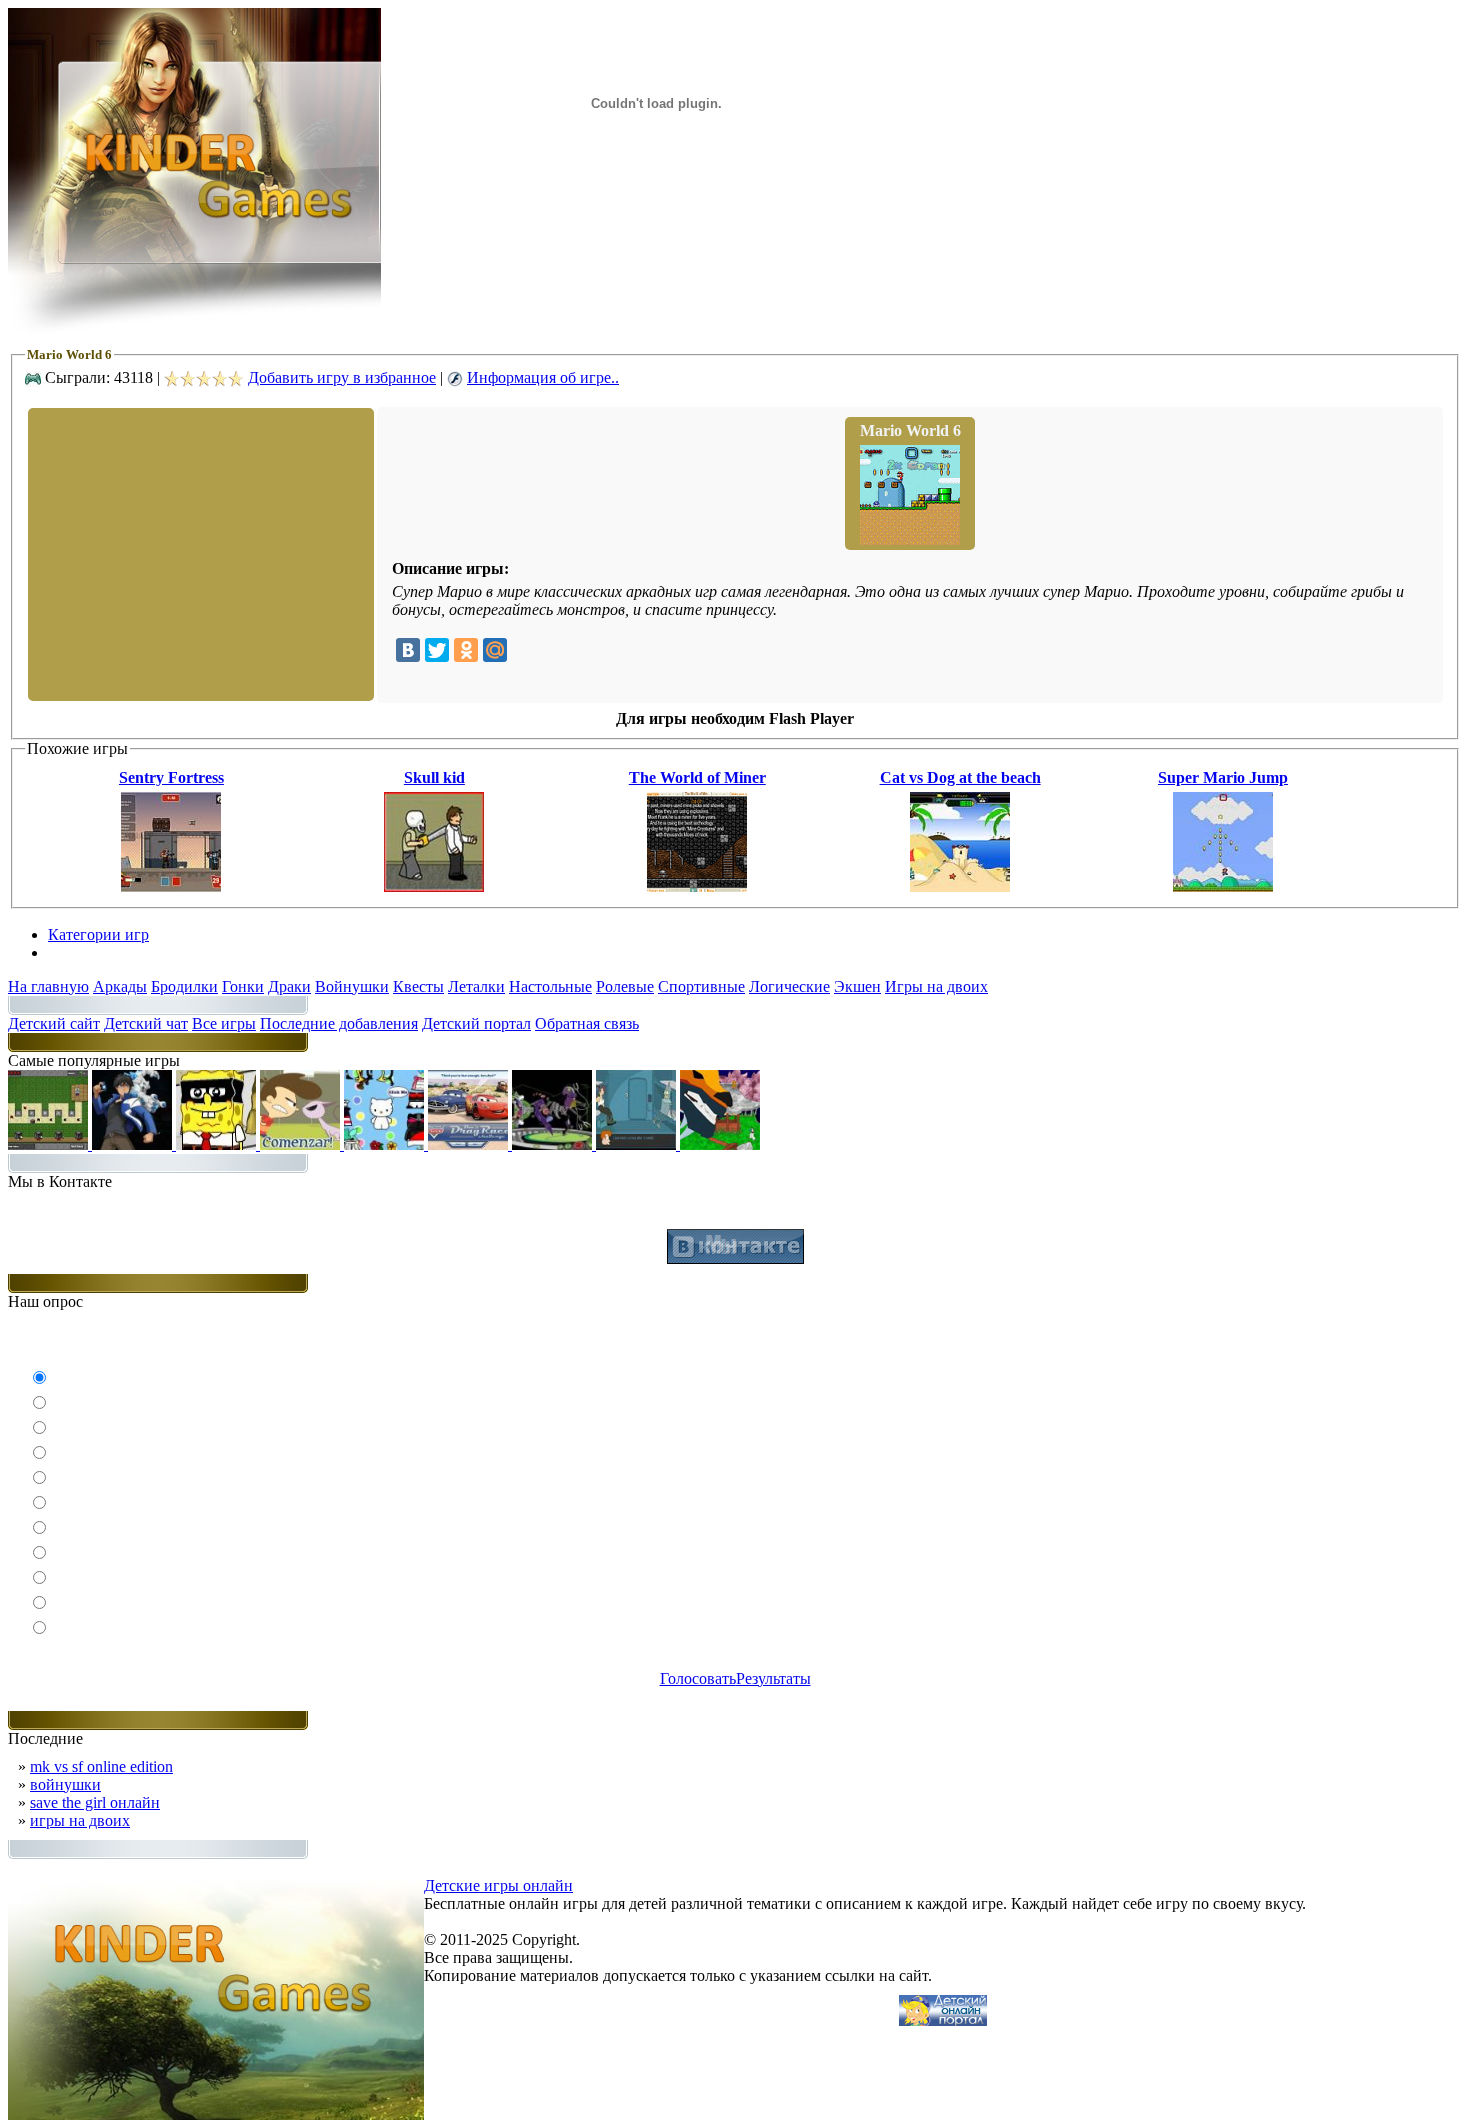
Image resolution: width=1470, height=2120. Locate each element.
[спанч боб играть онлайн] (218, 1144)
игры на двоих (80, 1820)
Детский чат (146, 1023)
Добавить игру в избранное (342, 377)
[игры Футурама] (638, 1144)
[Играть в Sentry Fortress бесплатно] (171, 886)
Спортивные (701, 986)
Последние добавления (339, 1023)
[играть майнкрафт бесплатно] (50, 1144)
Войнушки (352, 986)
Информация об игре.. (543, 377)
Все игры (224, 1023)
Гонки (243, 986)
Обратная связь (587, 1023)
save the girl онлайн (95, 1802)
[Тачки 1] (470, 1144)
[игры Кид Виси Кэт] (302, 1144)
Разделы (76, 952)
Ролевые (625, 986)
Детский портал (476, 1023)
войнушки (65, 1784)
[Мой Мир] (495, 650)
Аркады (120, 986)
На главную (48, 986)
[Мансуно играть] (134, 1144)
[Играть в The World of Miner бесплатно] (697, 886)
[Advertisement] (199, 553)
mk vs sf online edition (101, 1766)
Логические (789, 986)
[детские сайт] (943, 2020)
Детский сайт (54, 1023)
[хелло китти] (386, 1144)
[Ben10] (554, 1144)
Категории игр (98, 934)
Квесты (418, 986)
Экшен (857, 986)
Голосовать (698, 1678)
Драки (289, 986)
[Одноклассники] (466, 650)
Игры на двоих (936, 986)
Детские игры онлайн (498, 1885)
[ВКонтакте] (408, 650)
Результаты (773, 1678)
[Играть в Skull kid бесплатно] (434, 886)
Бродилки (184, 986)
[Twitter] (437, 650)
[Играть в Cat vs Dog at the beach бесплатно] (960, 886)
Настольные (550, 986)
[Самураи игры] (720, 1144)
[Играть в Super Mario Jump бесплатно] (1223, 886)
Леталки (476, 986)
